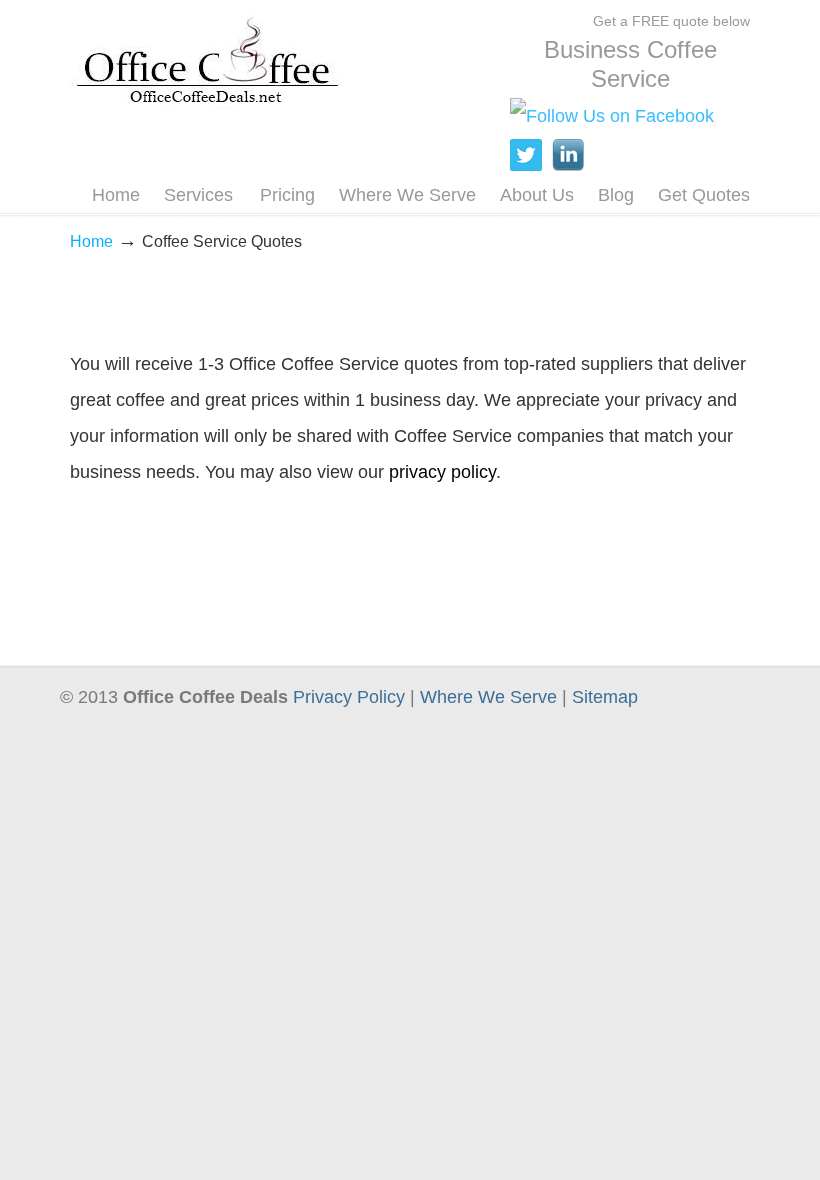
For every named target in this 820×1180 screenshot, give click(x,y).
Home (91, 241)
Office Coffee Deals (207, 58)
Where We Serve (488, 697)
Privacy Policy (349, 697)
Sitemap (605, 697)
